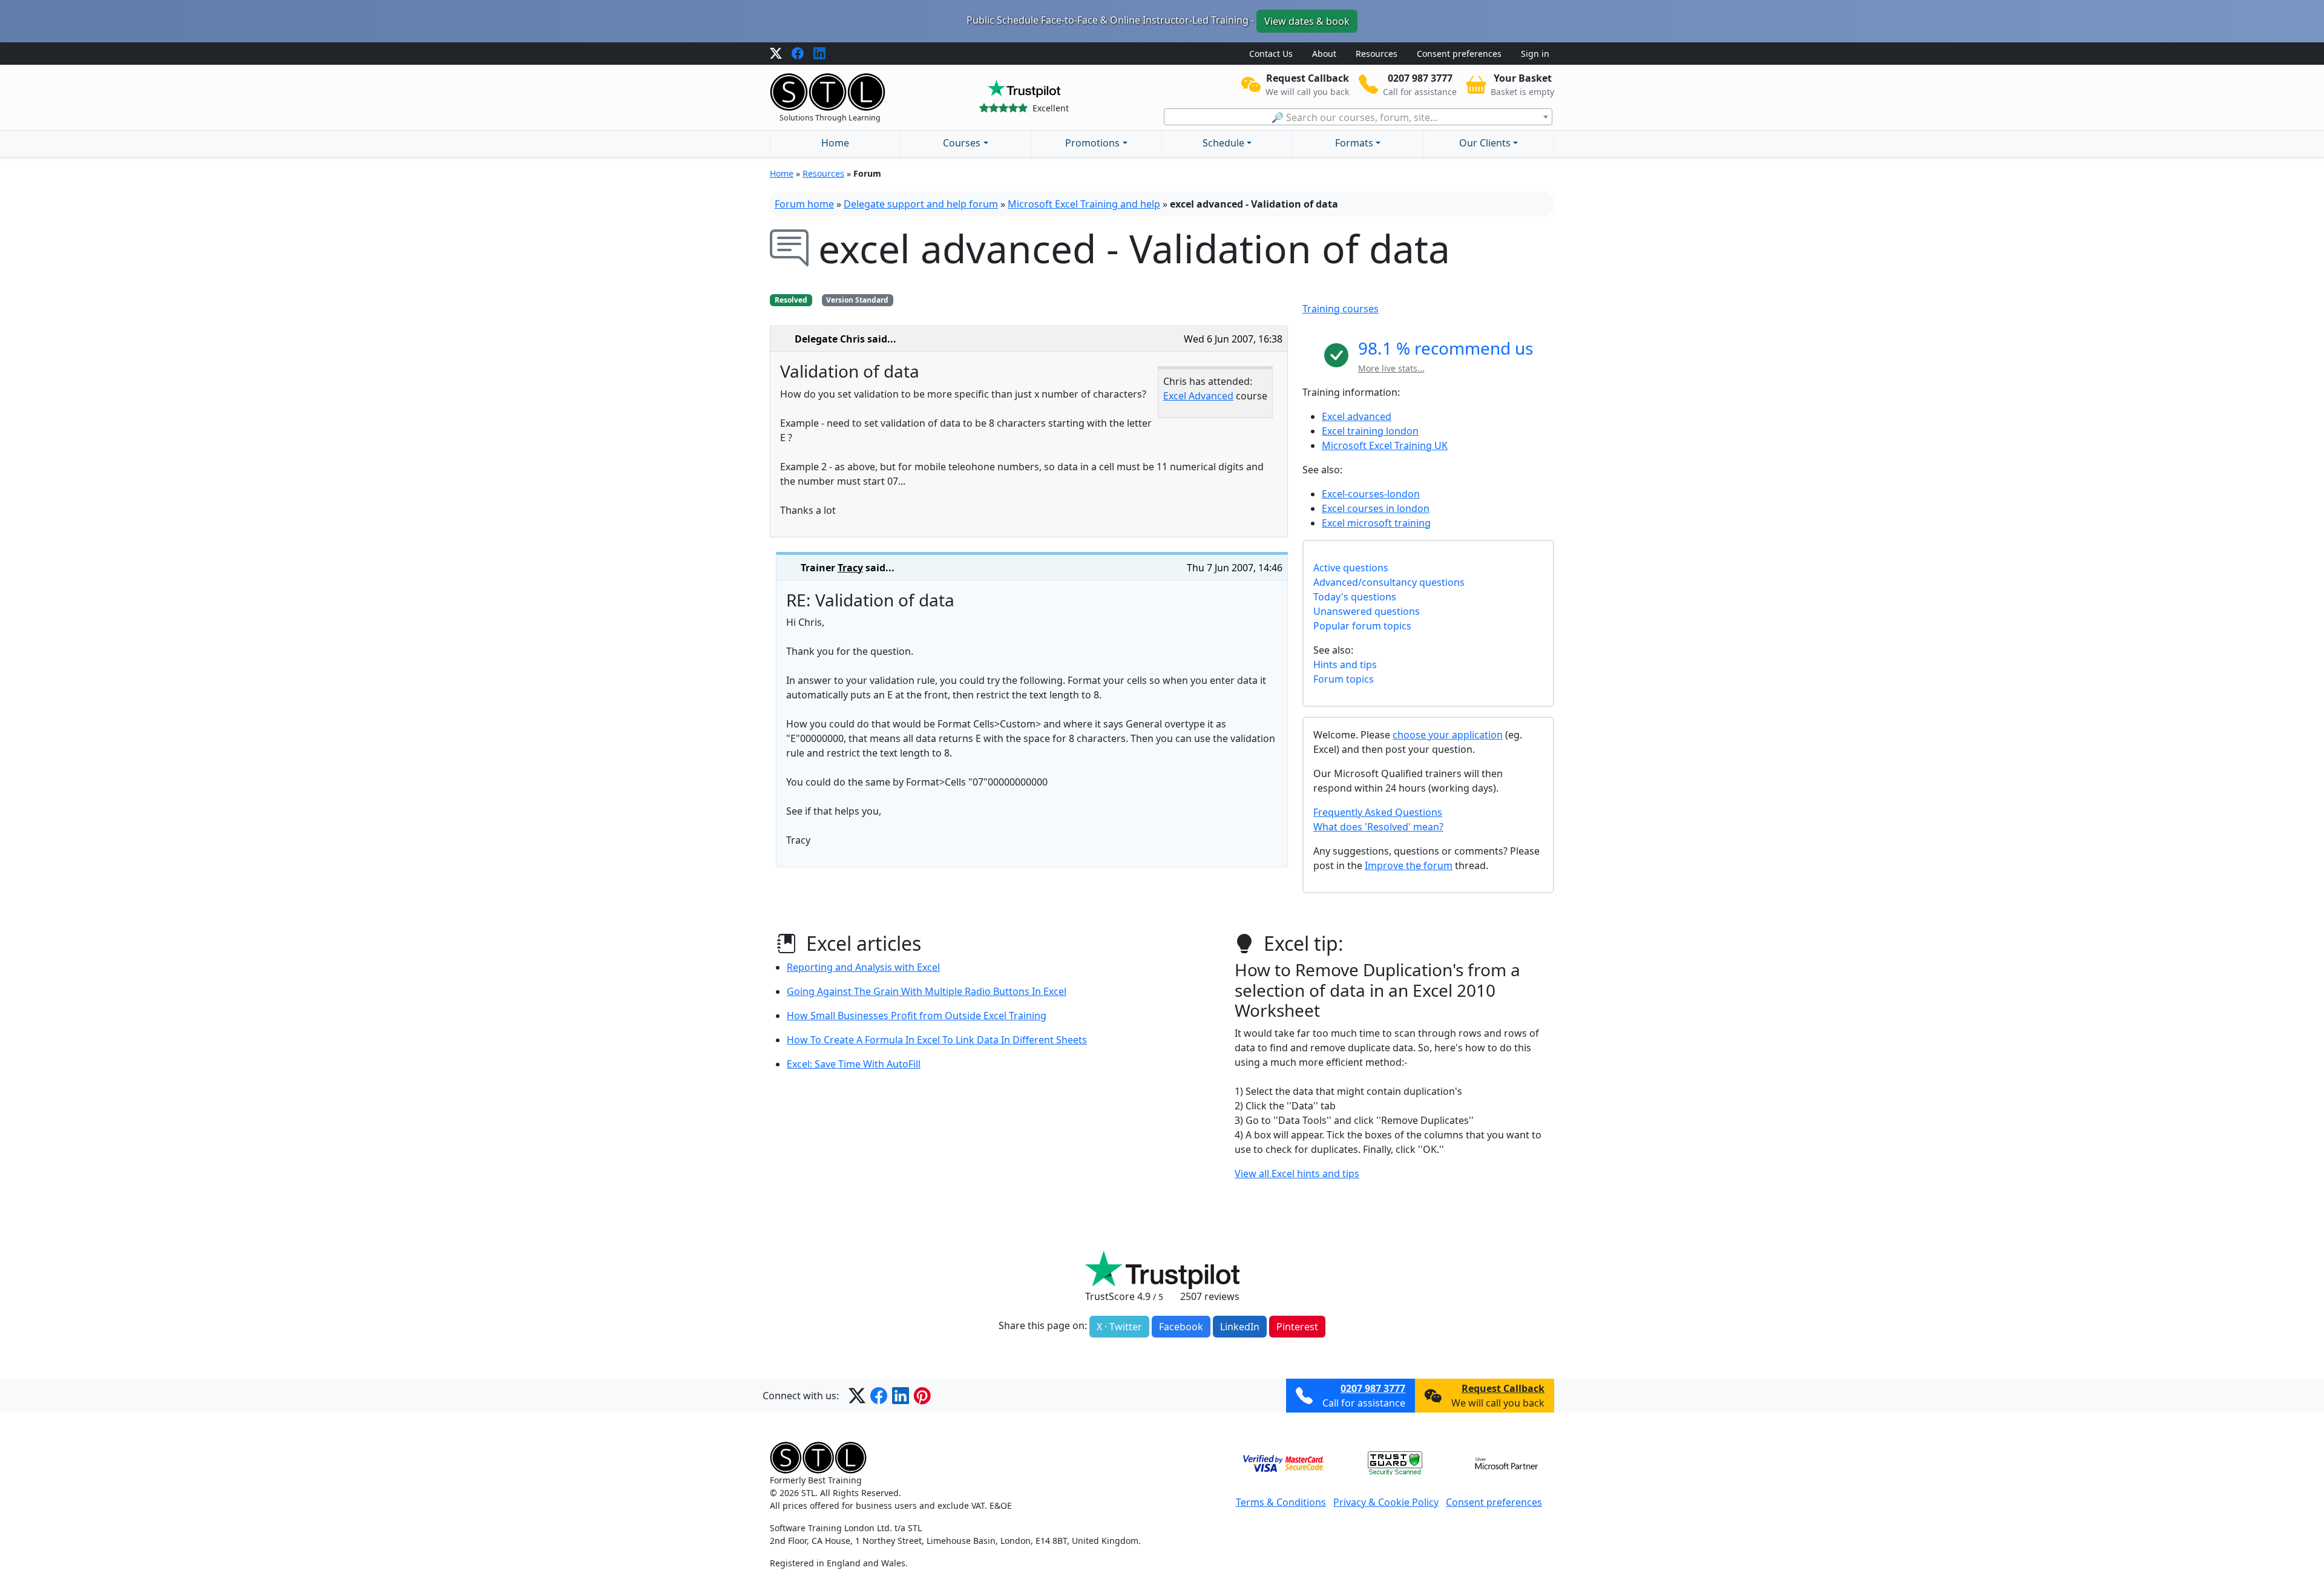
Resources (1377, 54)
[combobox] (1358, 117)
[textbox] (1358, 117)
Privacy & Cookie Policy (1386, 1502)
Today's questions (1355, 597)
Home (835, 143)
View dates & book (1307, 21)
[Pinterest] (922, 1396)
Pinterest (1297, 1327)
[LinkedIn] (819, 54)
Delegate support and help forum (921, 204)
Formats (1354, 143)
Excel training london (1370, 431)
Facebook (1181, 1327)
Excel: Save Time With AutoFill (854, 1064)
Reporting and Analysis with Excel (863, 967)
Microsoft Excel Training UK (1385, 445)
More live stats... (1391, 368)
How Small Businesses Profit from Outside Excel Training (917, 1016)
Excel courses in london (1376, 508)
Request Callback (1503, 1388)
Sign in (1535, 54)
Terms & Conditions (1281, 1502)
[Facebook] (798, 54)
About (1324, 54)
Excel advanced (1357, 416)
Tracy (850, 568)
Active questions (1351, 568)
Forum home (804, 204)
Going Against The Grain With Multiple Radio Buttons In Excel (927, 991)
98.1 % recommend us (1446, 348)
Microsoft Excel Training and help (1084, 204)
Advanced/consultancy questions (1389, 582)
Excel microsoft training (1376, 523)
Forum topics (1344, 679)
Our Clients (1485, 143)
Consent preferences (1459, 54)
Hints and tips (1345, 665)
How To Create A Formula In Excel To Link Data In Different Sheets (937, 1040)
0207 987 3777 (1373, 1388)
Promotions (1092, 143)
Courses (962, 143)
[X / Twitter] (776, 54)
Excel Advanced (1198, 396)
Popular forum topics (1362, 626)
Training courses (1341, 309)
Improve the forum (1409, 865)
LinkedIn (1240, 1327)
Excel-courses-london (1371, 494)
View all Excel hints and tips (1297, 1174)
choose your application (1448, 735)
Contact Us (1271, 54)
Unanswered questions (1367, 611)
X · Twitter (1119, 1327)
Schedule (1223, 143)
